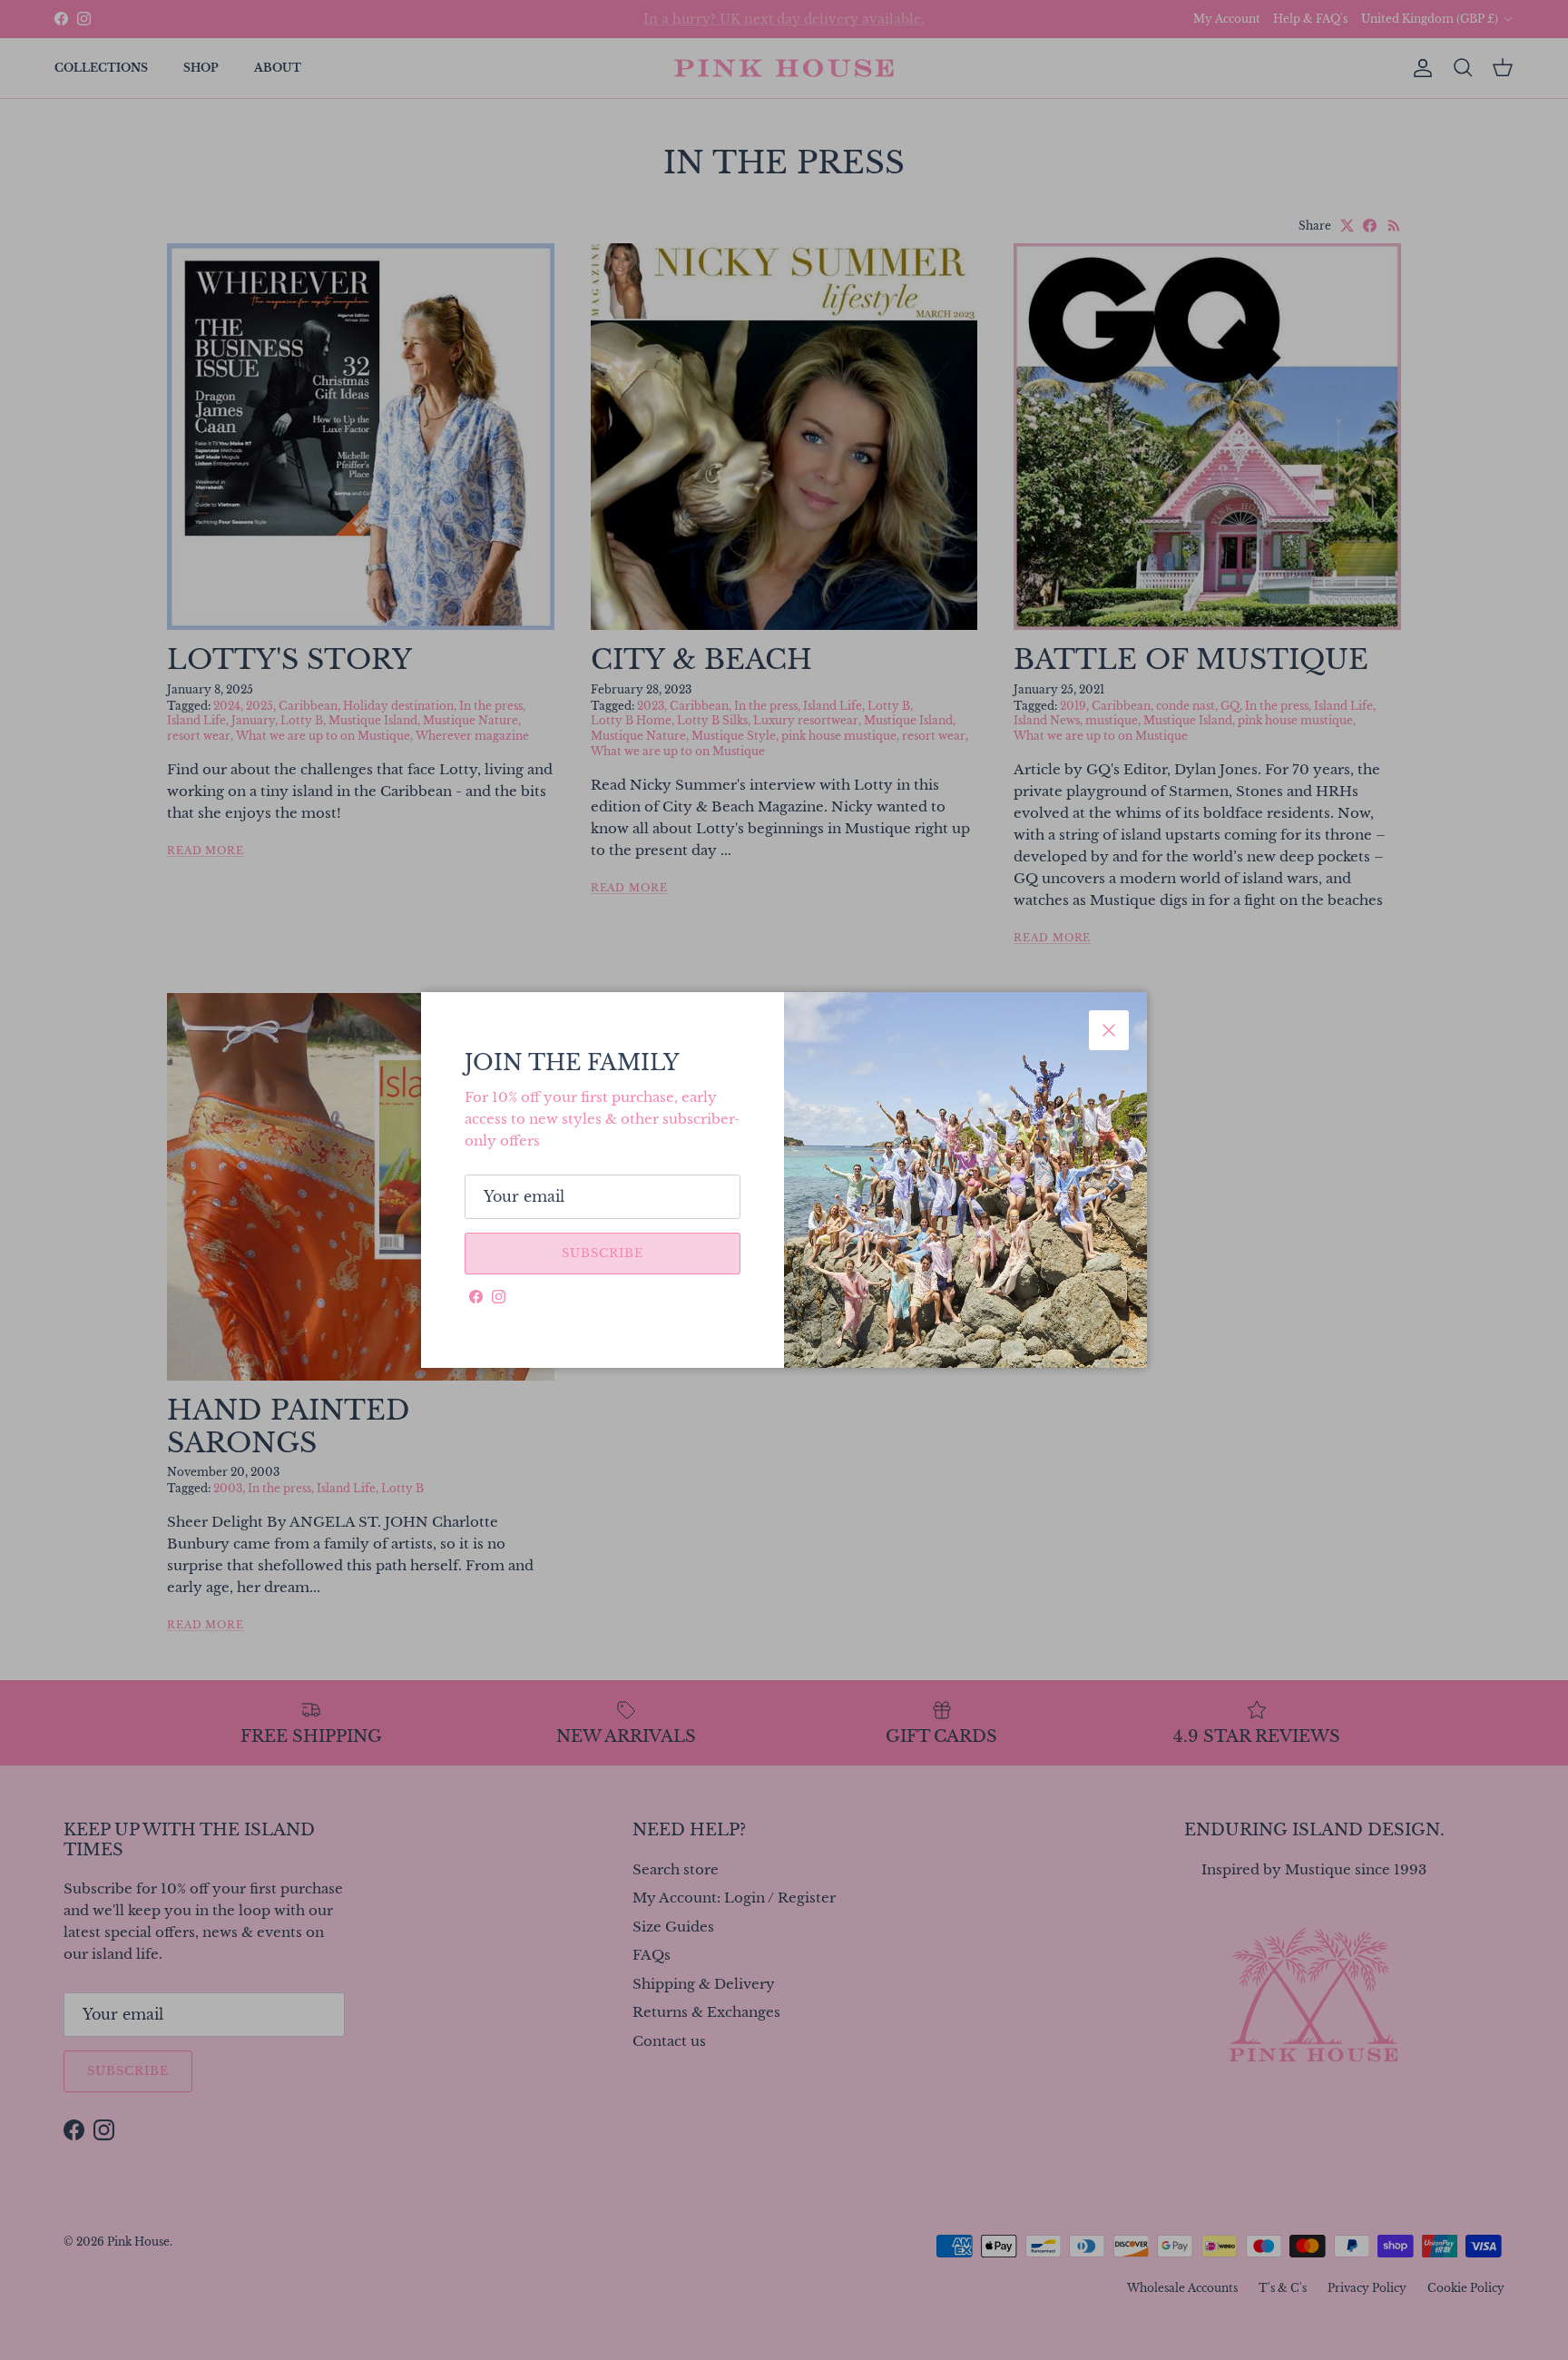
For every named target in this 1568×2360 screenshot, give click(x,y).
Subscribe (603, 1253)
